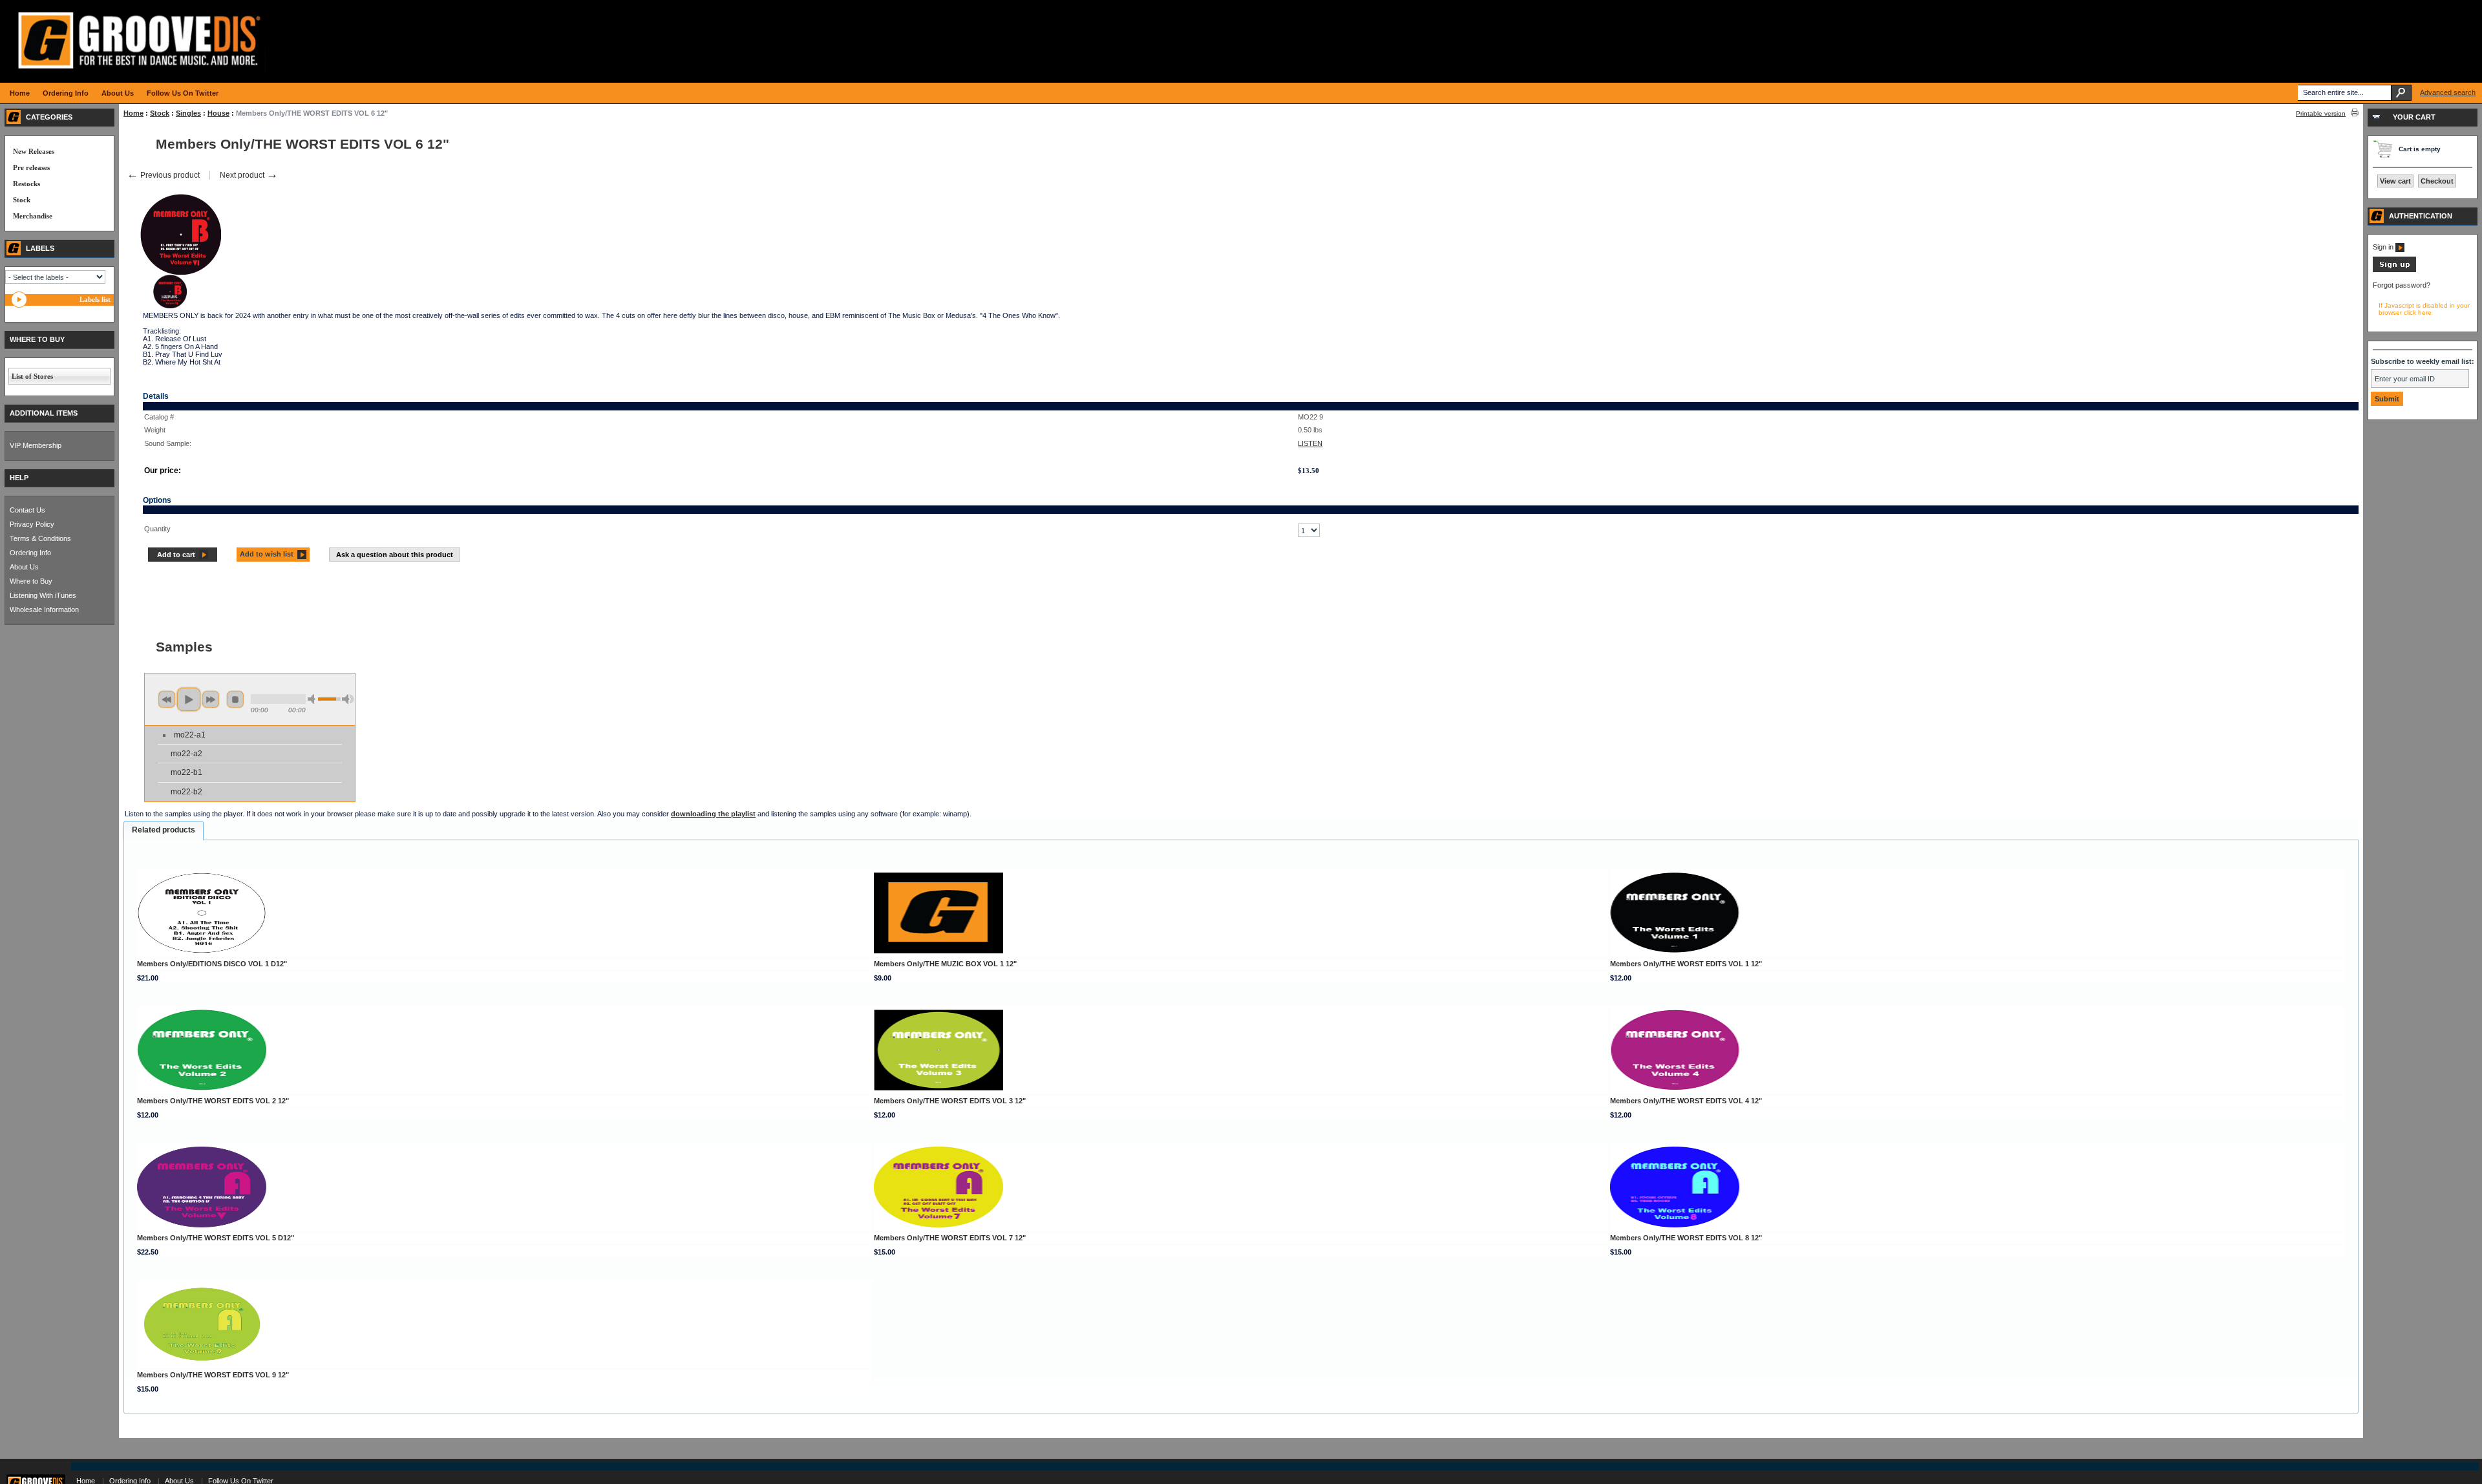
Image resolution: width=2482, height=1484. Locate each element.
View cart (2395, 181)
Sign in (2384, 247)
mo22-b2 (186, 792)
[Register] (2394, 270)
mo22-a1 (190, 735)
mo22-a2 (186, 754)
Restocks (27, 184)
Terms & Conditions (40, 538)
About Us (24, 567)
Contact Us (27, 510)
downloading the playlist (713, 814)
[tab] (164, 831)
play (189, 699)
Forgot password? (2402, 285)
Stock (160, 113)
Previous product (163, 175)
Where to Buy (31, 581)
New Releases (34, 151)
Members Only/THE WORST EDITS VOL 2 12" (213, 1101)
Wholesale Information (44, 609)
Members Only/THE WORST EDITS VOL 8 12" (1686, 1238)
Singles (188, 113)
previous (167, 699)
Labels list (95, 299)
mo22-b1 (186, 772)
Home (133, 113)
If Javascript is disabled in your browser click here (2424, 309)
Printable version (2321, 113)
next (211, 699)
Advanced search (2448, 92)
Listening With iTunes (43, 595)
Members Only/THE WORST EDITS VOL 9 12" (213, 1375)
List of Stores (32, 376)
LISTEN (1310, 443)
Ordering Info (30, 553)
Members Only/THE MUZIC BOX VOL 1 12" (945, 964)
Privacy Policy (32, 524)
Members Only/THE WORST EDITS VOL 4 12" (1686, 1101)
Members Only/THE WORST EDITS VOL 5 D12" (216, 1238)
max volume (348, 699)
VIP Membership (36, 445)
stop (235, 699)
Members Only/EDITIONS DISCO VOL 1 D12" (212, 964)
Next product (249, 175)
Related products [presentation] (164, 830)
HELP (19, 478)
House (218, 113)
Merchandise (33, 216)
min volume (313, 699)
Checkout (2437, 181)
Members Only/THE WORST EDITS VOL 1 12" (1686, 964)
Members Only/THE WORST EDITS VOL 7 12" (950, 1238)
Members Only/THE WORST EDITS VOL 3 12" (950, 1101)
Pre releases (31, 167)
